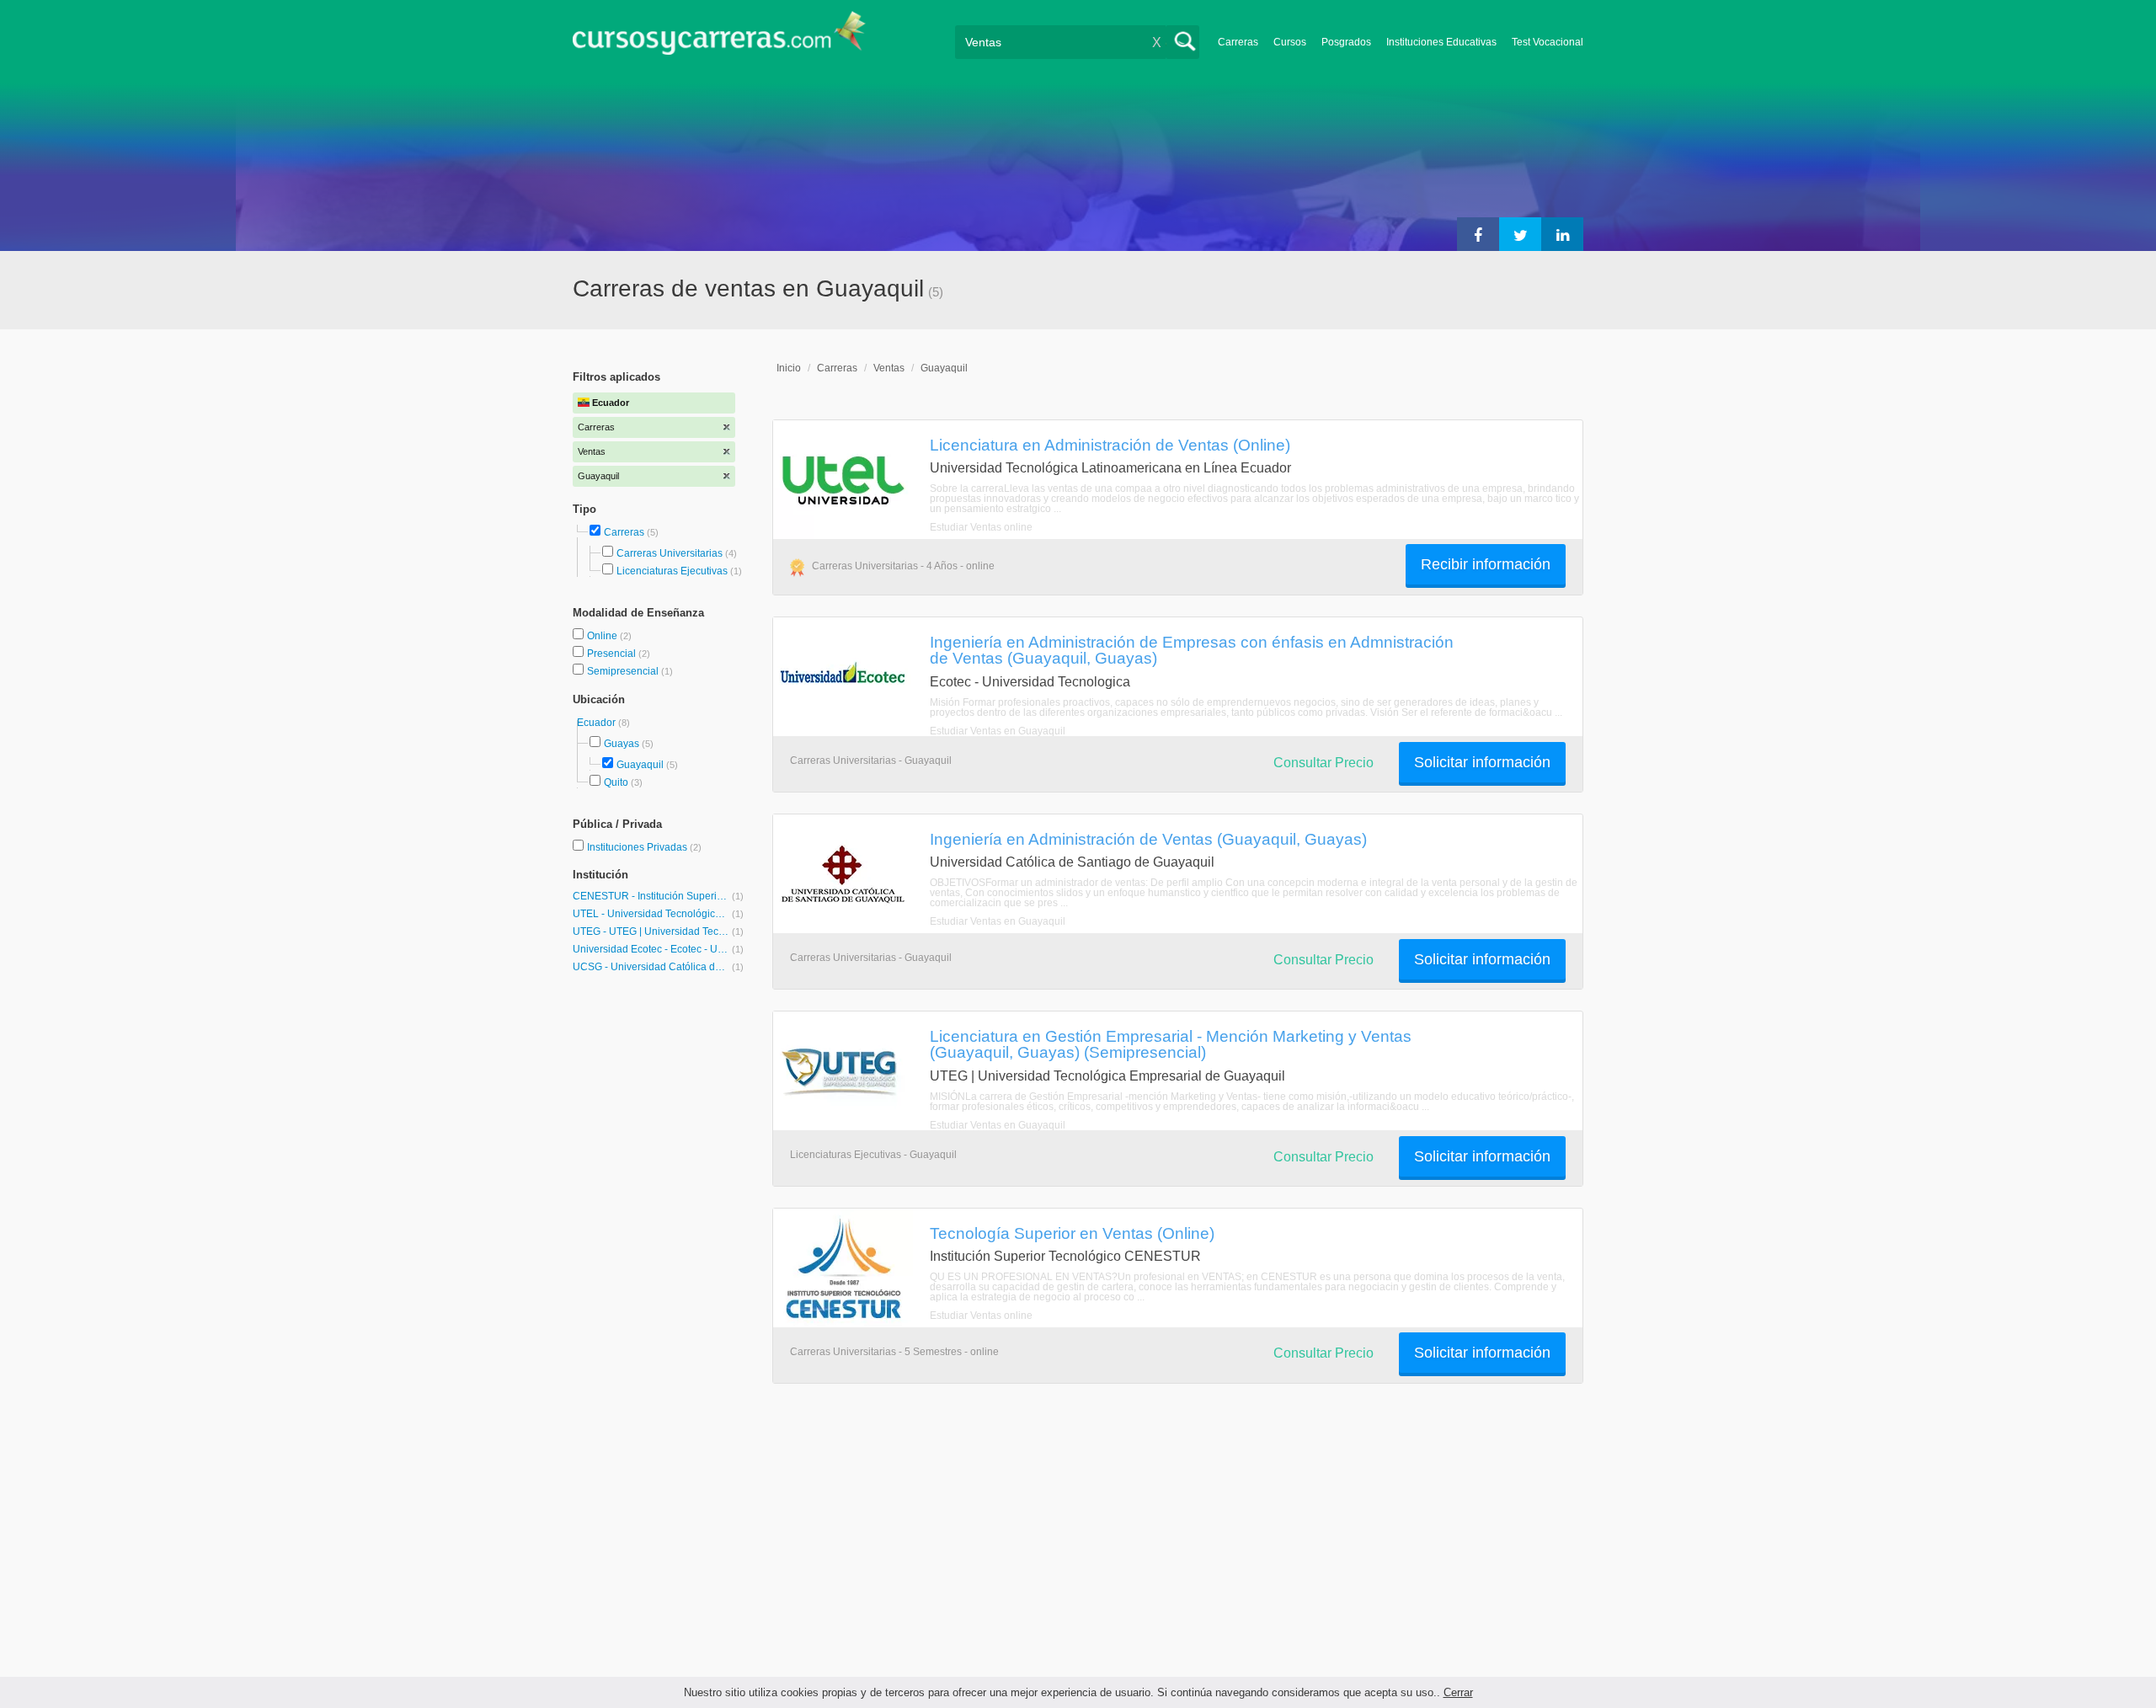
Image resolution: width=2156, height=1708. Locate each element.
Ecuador (598, 723)
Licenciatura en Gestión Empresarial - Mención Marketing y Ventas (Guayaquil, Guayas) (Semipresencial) (1171, 1044)
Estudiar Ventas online (981, 527)
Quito (616, 782)
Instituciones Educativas (1441, 42)
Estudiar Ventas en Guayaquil (998, 731)
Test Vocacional (1548, 42)
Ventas (889, 368)
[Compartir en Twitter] (1520, 234)
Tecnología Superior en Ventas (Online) (1072, 1233)
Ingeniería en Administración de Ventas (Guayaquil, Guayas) (1148, 839)
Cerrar (1458, 1692)
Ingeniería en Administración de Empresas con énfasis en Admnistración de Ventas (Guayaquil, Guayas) (1192, 650)
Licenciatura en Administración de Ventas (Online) (1110, 445)
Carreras (1238, 42)
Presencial (613, 654)
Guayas (622, 744)
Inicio (789, 368)
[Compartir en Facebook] (1478, 234)
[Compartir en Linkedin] (1562, 234)
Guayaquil (640, 765)
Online (603, 636)
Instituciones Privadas (644, 847)
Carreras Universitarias (670, 553)
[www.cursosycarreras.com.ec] (719, 38)
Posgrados (1346, 42)
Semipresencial (624, 671)
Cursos (1290, 42)
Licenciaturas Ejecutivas (672, 571)
